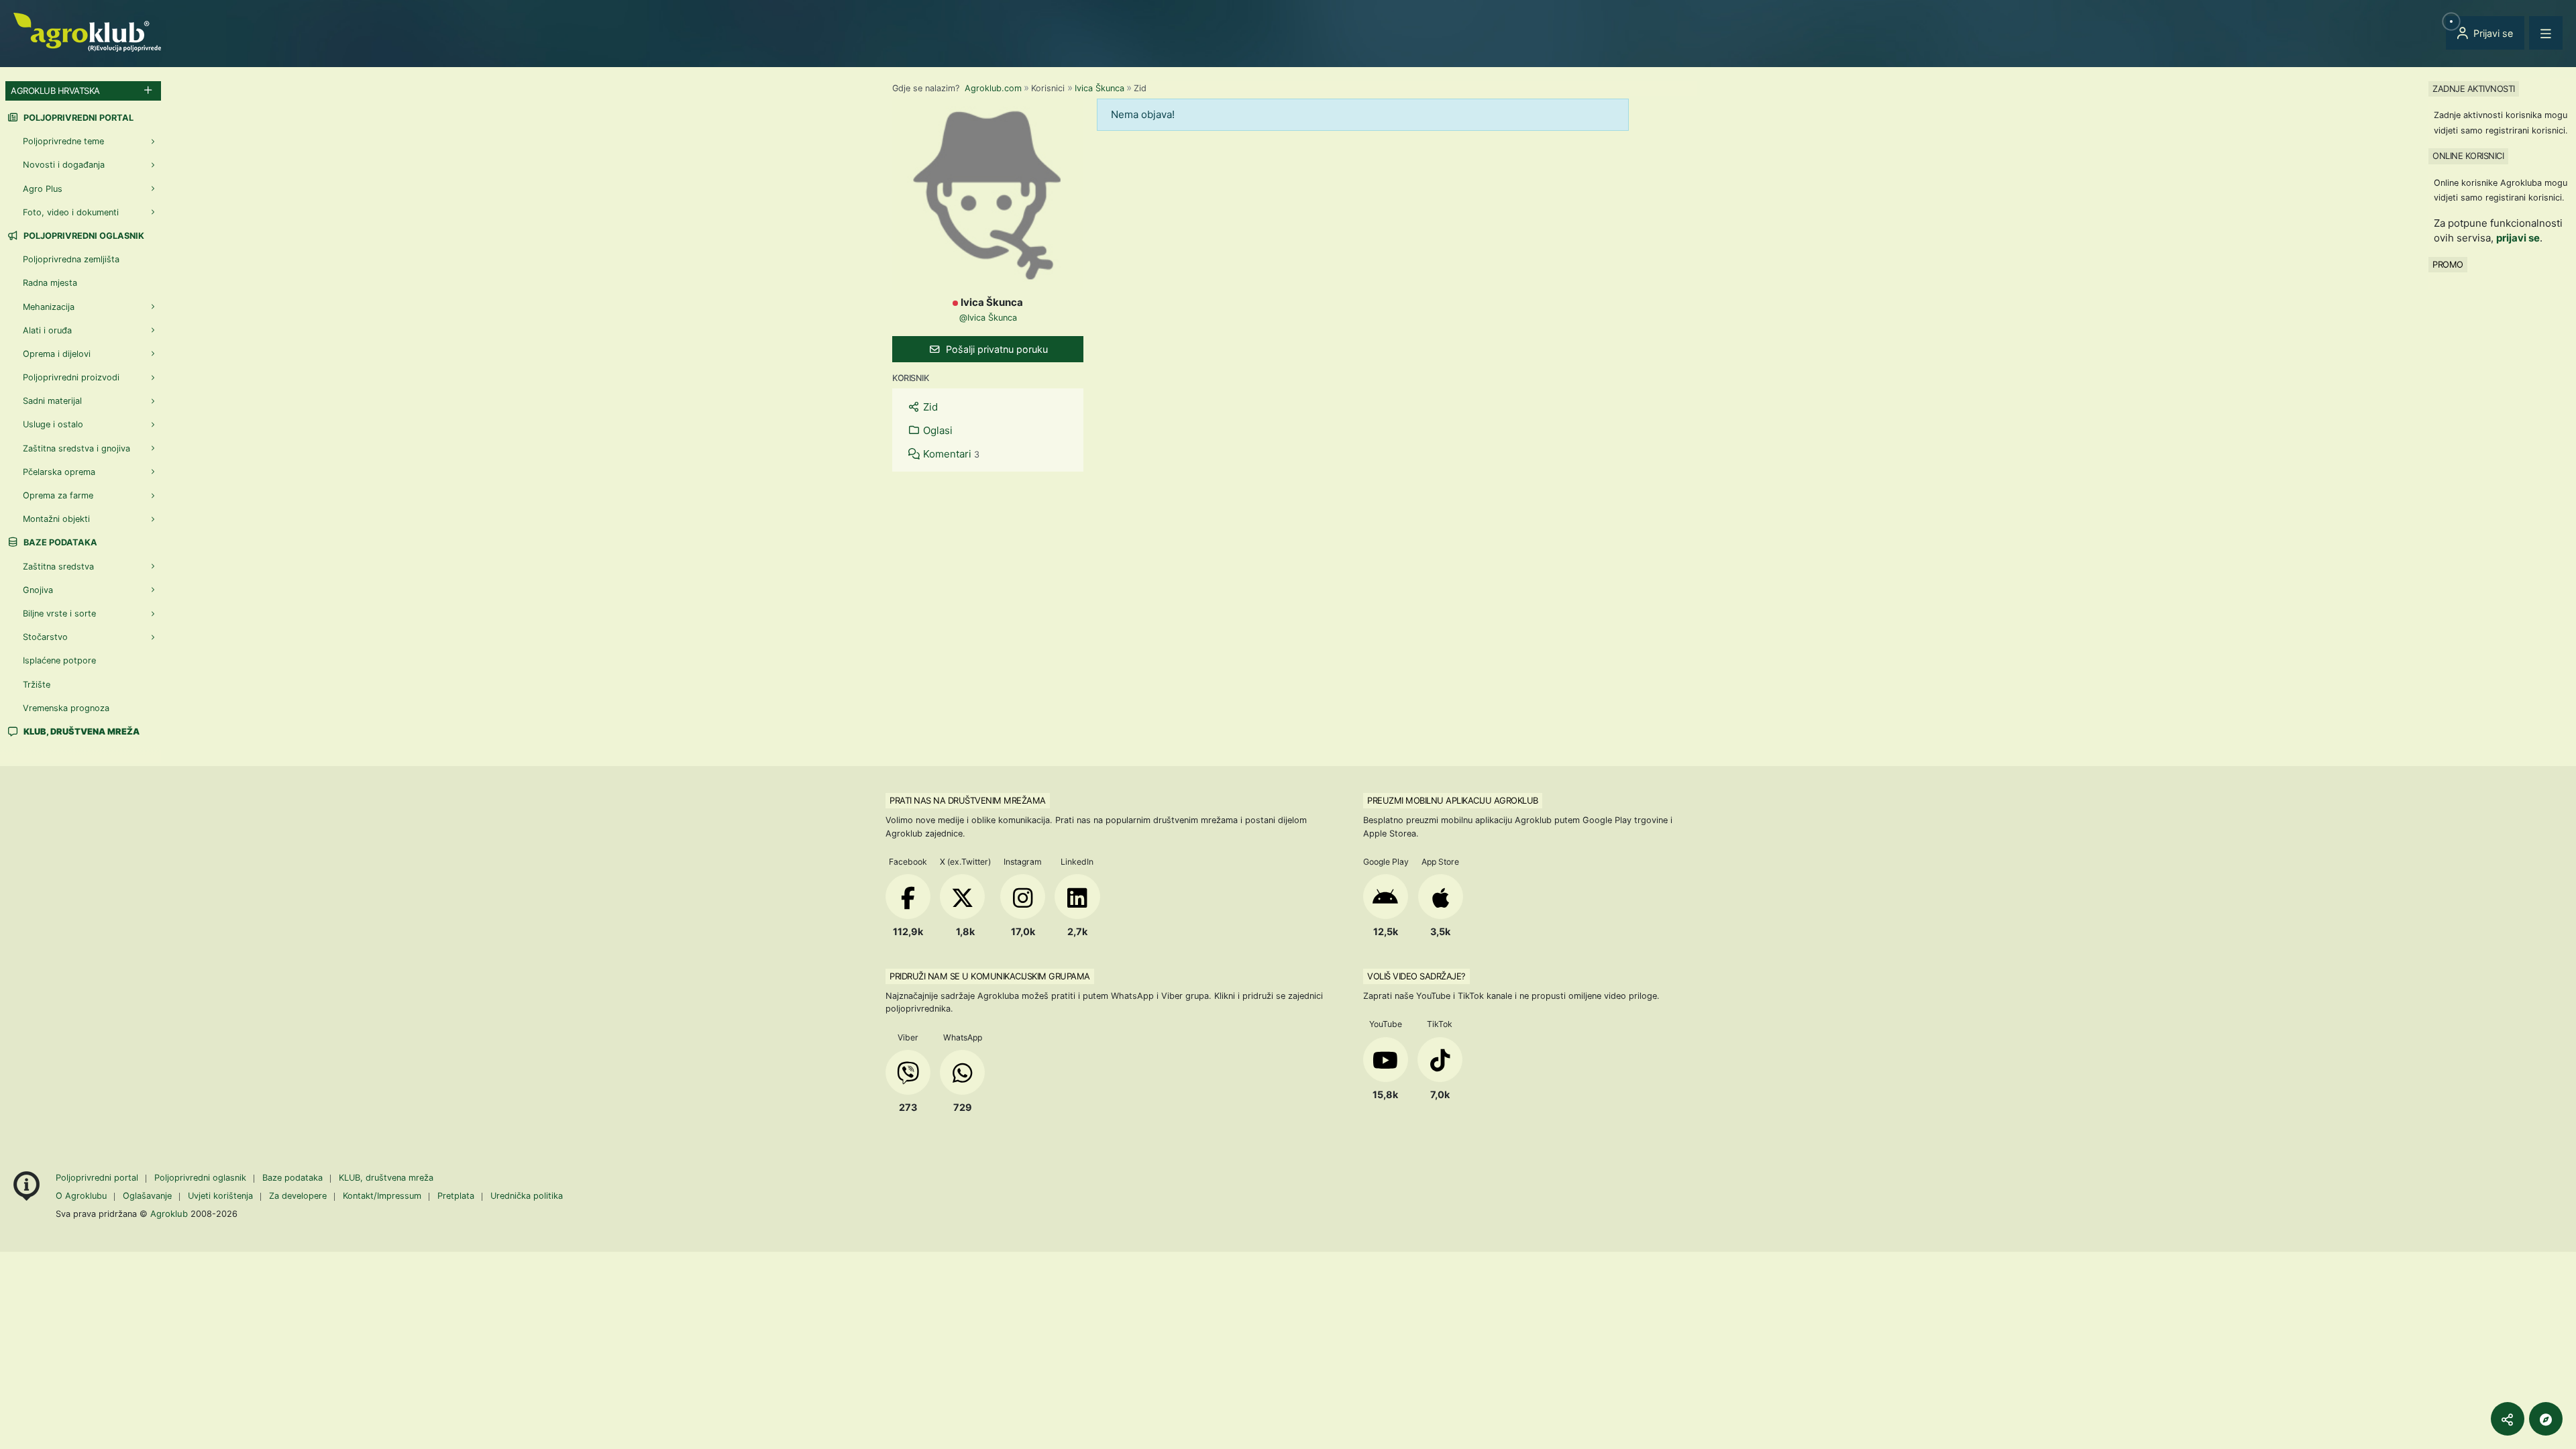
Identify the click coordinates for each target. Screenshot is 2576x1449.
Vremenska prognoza (66, 708)
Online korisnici (2468, 156)
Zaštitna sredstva (58, 567)
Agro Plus (43, 189)
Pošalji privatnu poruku (996, 349)
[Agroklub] (87, 31)
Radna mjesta (50, 283)
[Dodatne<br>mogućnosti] (2546, 1419)
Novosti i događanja (64, 165)
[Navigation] (2546, 33)
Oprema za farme (58, 495)
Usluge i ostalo (53, 424)
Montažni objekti (56, 519)
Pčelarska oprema (59, 472)
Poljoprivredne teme (63, 141)
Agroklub (169, 1214)
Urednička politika (527, 1196)
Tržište (37, 685)
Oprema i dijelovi (57, 354)
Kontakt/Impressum (382, 1196)
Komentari (950, 454)
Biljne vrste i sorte (59, 613)
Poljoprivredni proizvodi (71, 377)
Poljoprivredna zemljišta (71, 259)
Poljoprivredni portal (77, 118)
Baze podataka (59, 542)
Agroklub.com (993, 88)
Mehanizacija (49, 307)
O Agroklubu (81, 1196)
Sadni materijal (52, 401)
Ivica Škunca (1099, 88)
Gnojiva (38, 590)
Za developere (298, 1196)
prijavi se (2518, 238)
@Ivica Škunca (988, 318)
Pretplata (456, 1196)
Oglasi (936, 430)
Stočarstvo (45, 637)
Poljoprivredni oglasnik (83, 236)
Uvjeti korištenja (220, 1196)
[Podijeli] (2508, 1419)
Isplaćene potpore (59, 660)
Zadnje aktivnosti (2474, 89)
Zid (929, 407)
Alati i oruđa (47, 330)
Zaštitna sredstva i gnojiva (76, 448)
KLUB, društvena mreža (386, 1178)
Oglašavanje (147, 1196)
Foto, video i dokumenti (71, 212)
